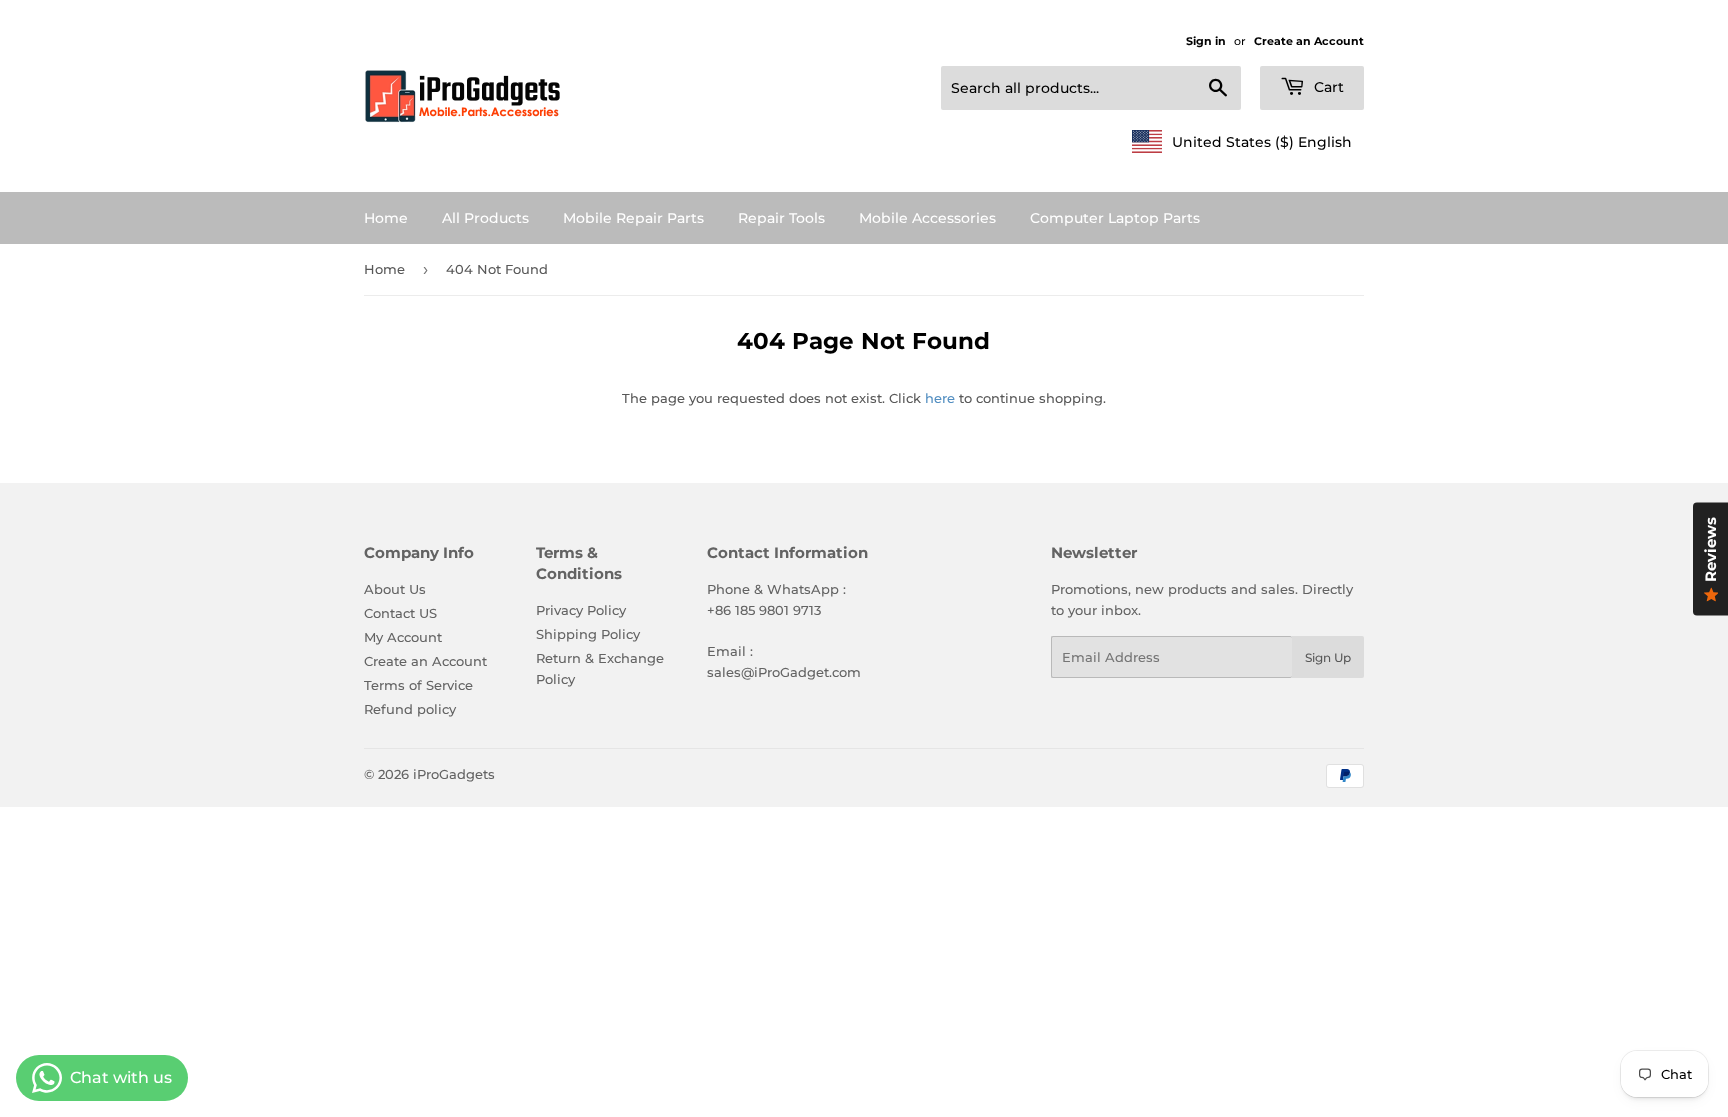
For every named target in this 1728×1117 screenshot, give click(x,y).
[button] (1242, 142)
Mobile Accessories (927, 218)
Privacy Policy (581, 610)
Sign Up (1328, 657)
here (940, 398)
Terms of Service (418, 685)
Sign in (1206, 41)
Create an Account (1309, 41)
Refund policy (410, 709)
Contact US (400, 613)
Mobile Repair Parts (633, 218)
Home (386, 218)
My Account (403, 637)
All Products (485, 218)
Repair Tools (781, 218)
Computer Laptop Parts (1115, 218)
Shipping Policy (588, 634)
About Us (395, 589)
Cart (1327, 87)
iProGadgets (454, 774)
